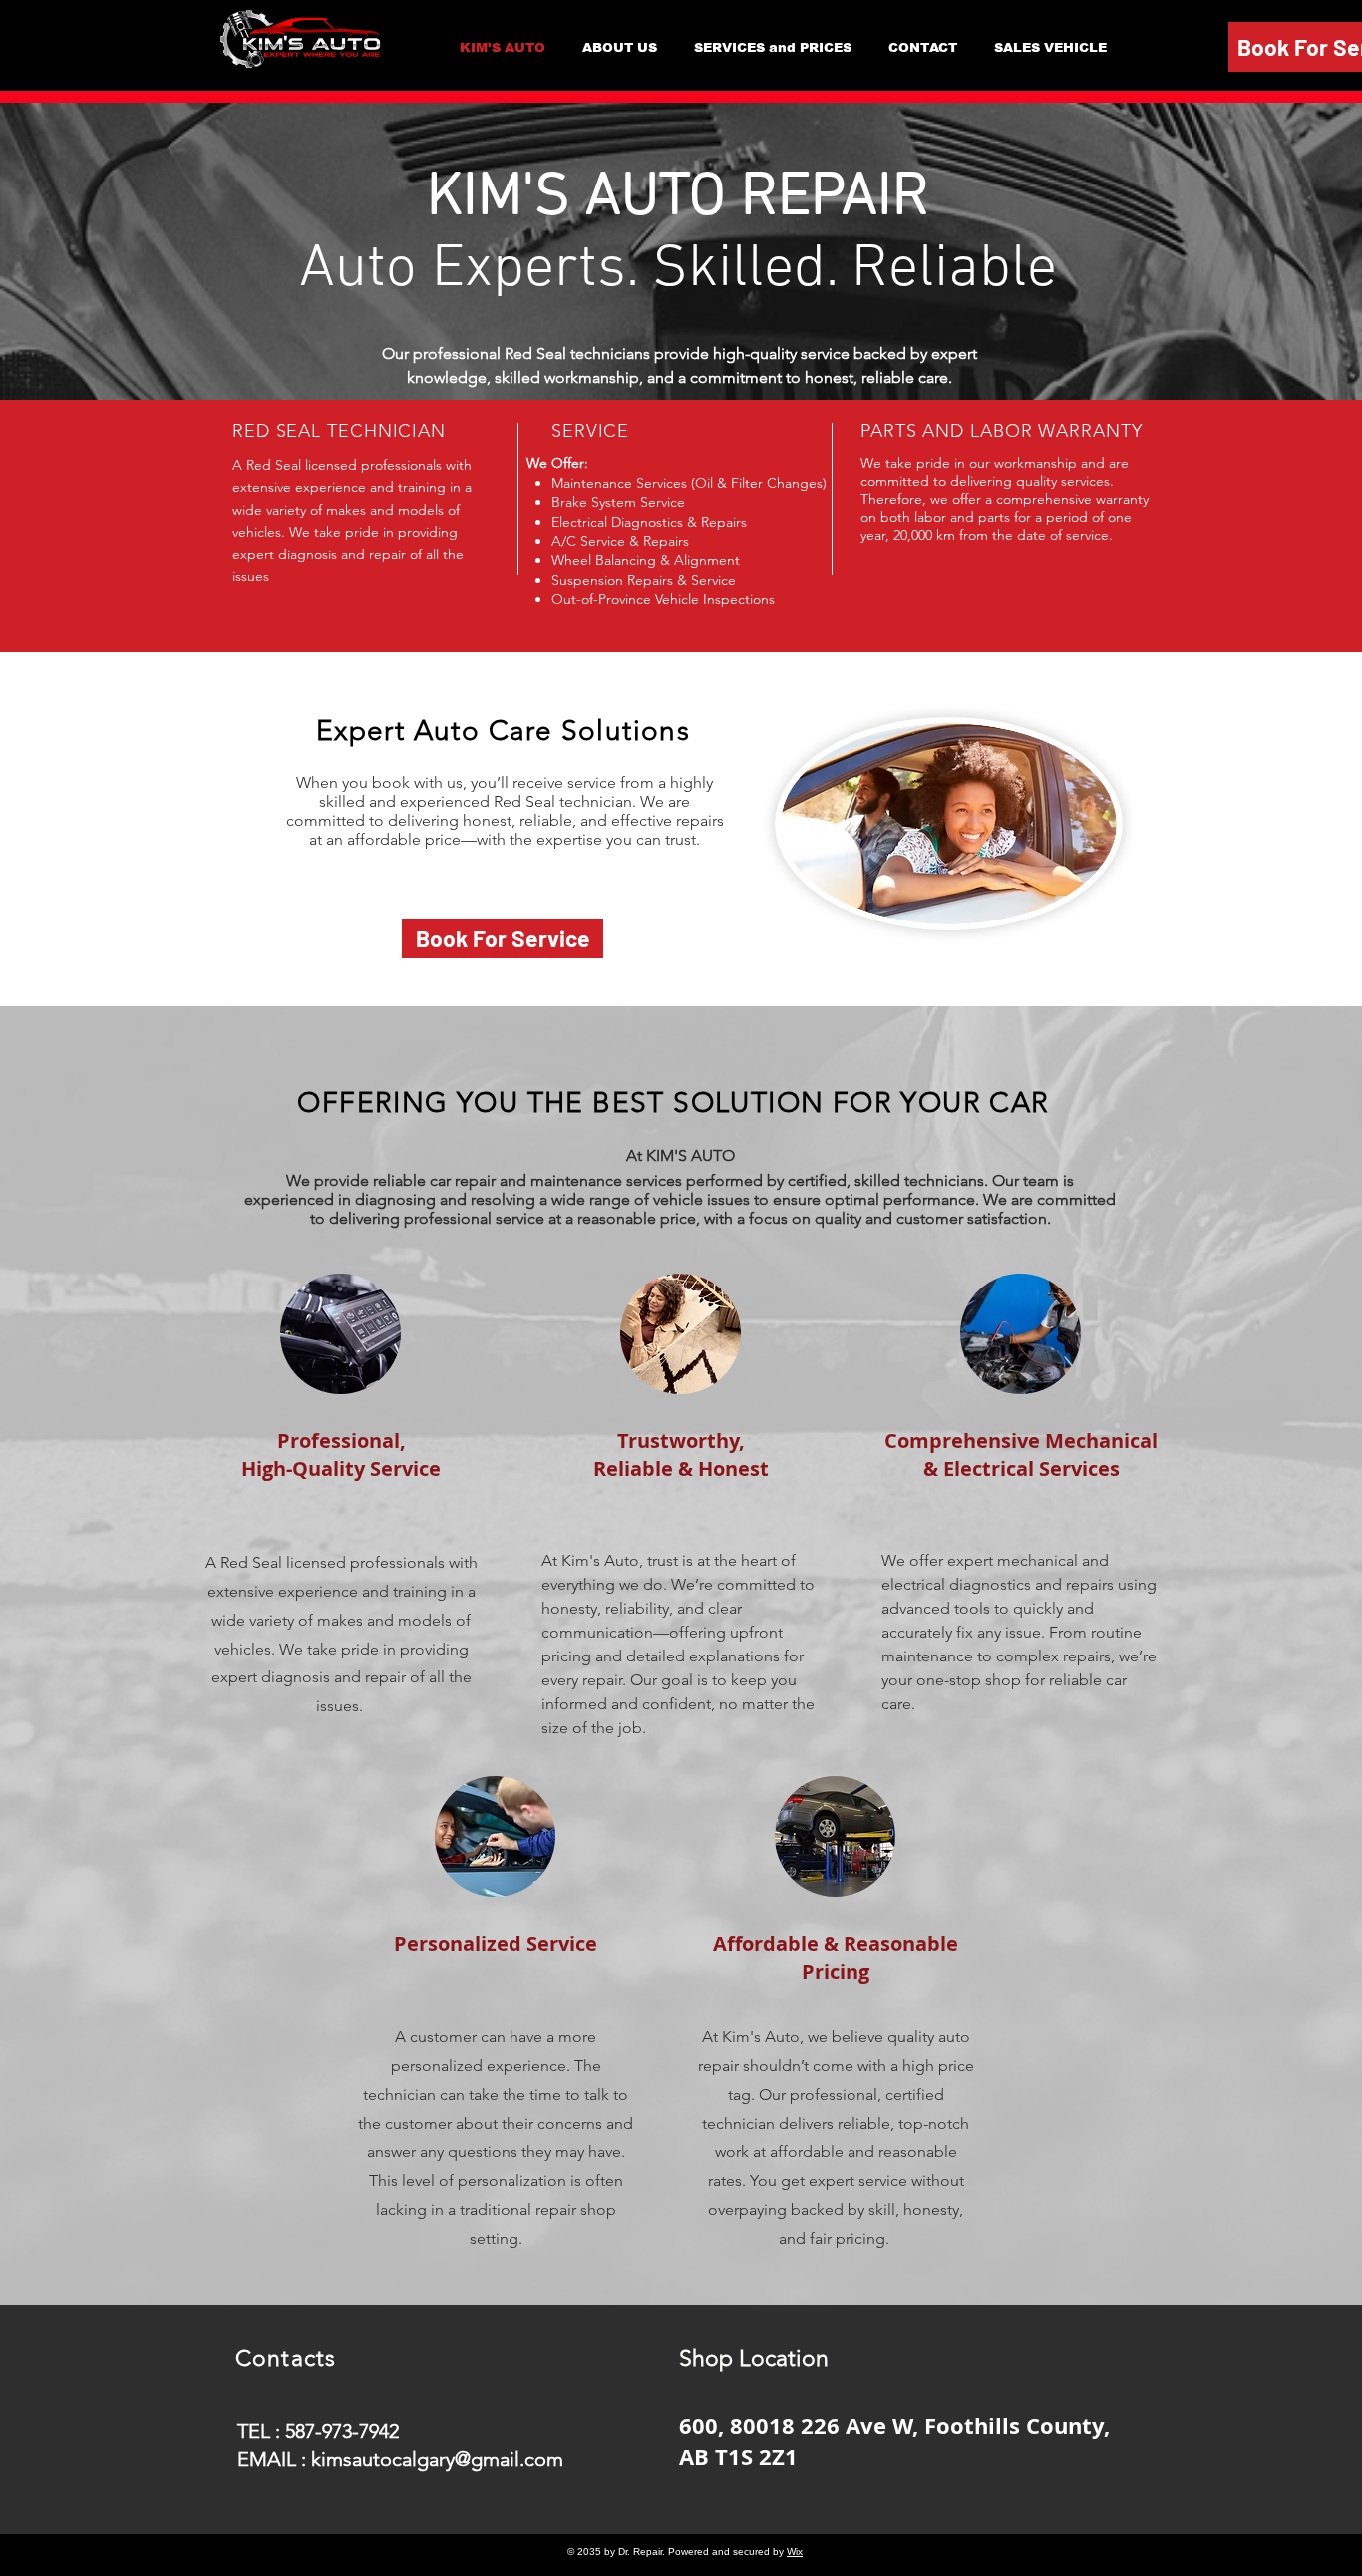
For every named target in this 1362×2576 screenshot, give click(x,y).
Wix (795, 2552)
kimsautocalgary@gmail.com (437, 2459)
